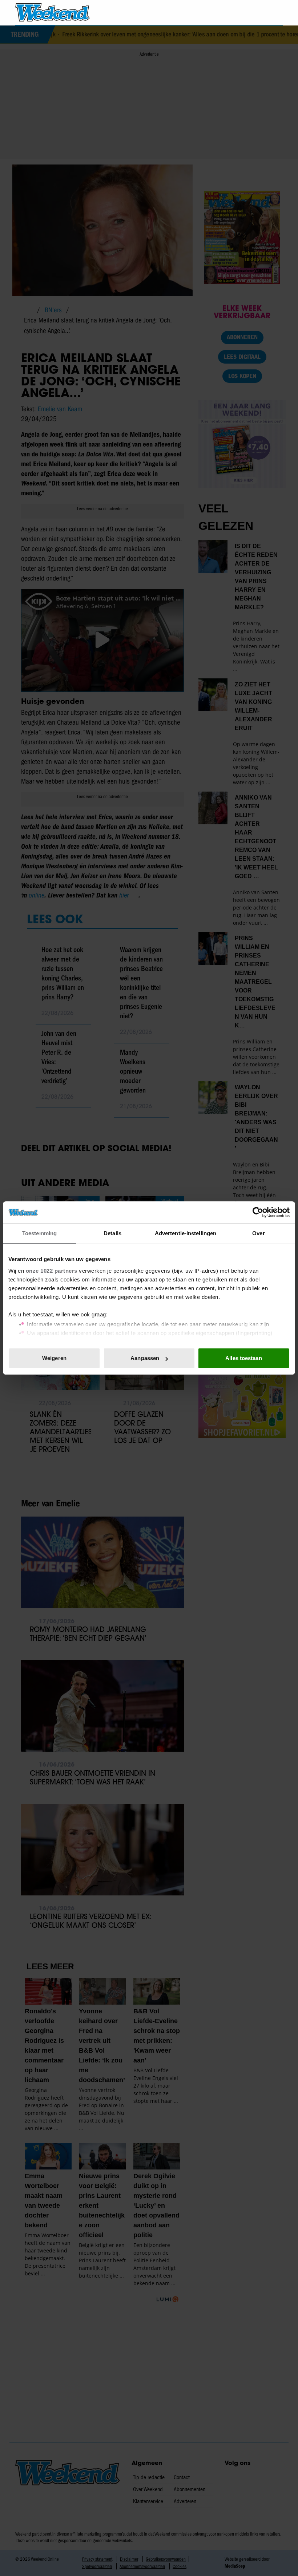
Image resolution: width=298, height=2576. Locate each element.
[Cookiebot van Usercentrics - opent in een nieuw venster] (258, 1212)
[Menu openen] (236, 12)
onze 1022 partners (52, 1271)
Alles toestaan (243, 1358)
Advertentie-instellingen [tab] (186, 1233)
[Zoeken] (277, 13)
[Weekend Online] (53, 12)
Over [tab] (258, 1233)
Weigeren (54, 1358)
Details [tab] (112, 1233)
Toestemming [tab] (39, 1233)
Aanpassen (145, 1358)
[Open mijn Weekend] (256, 12)
